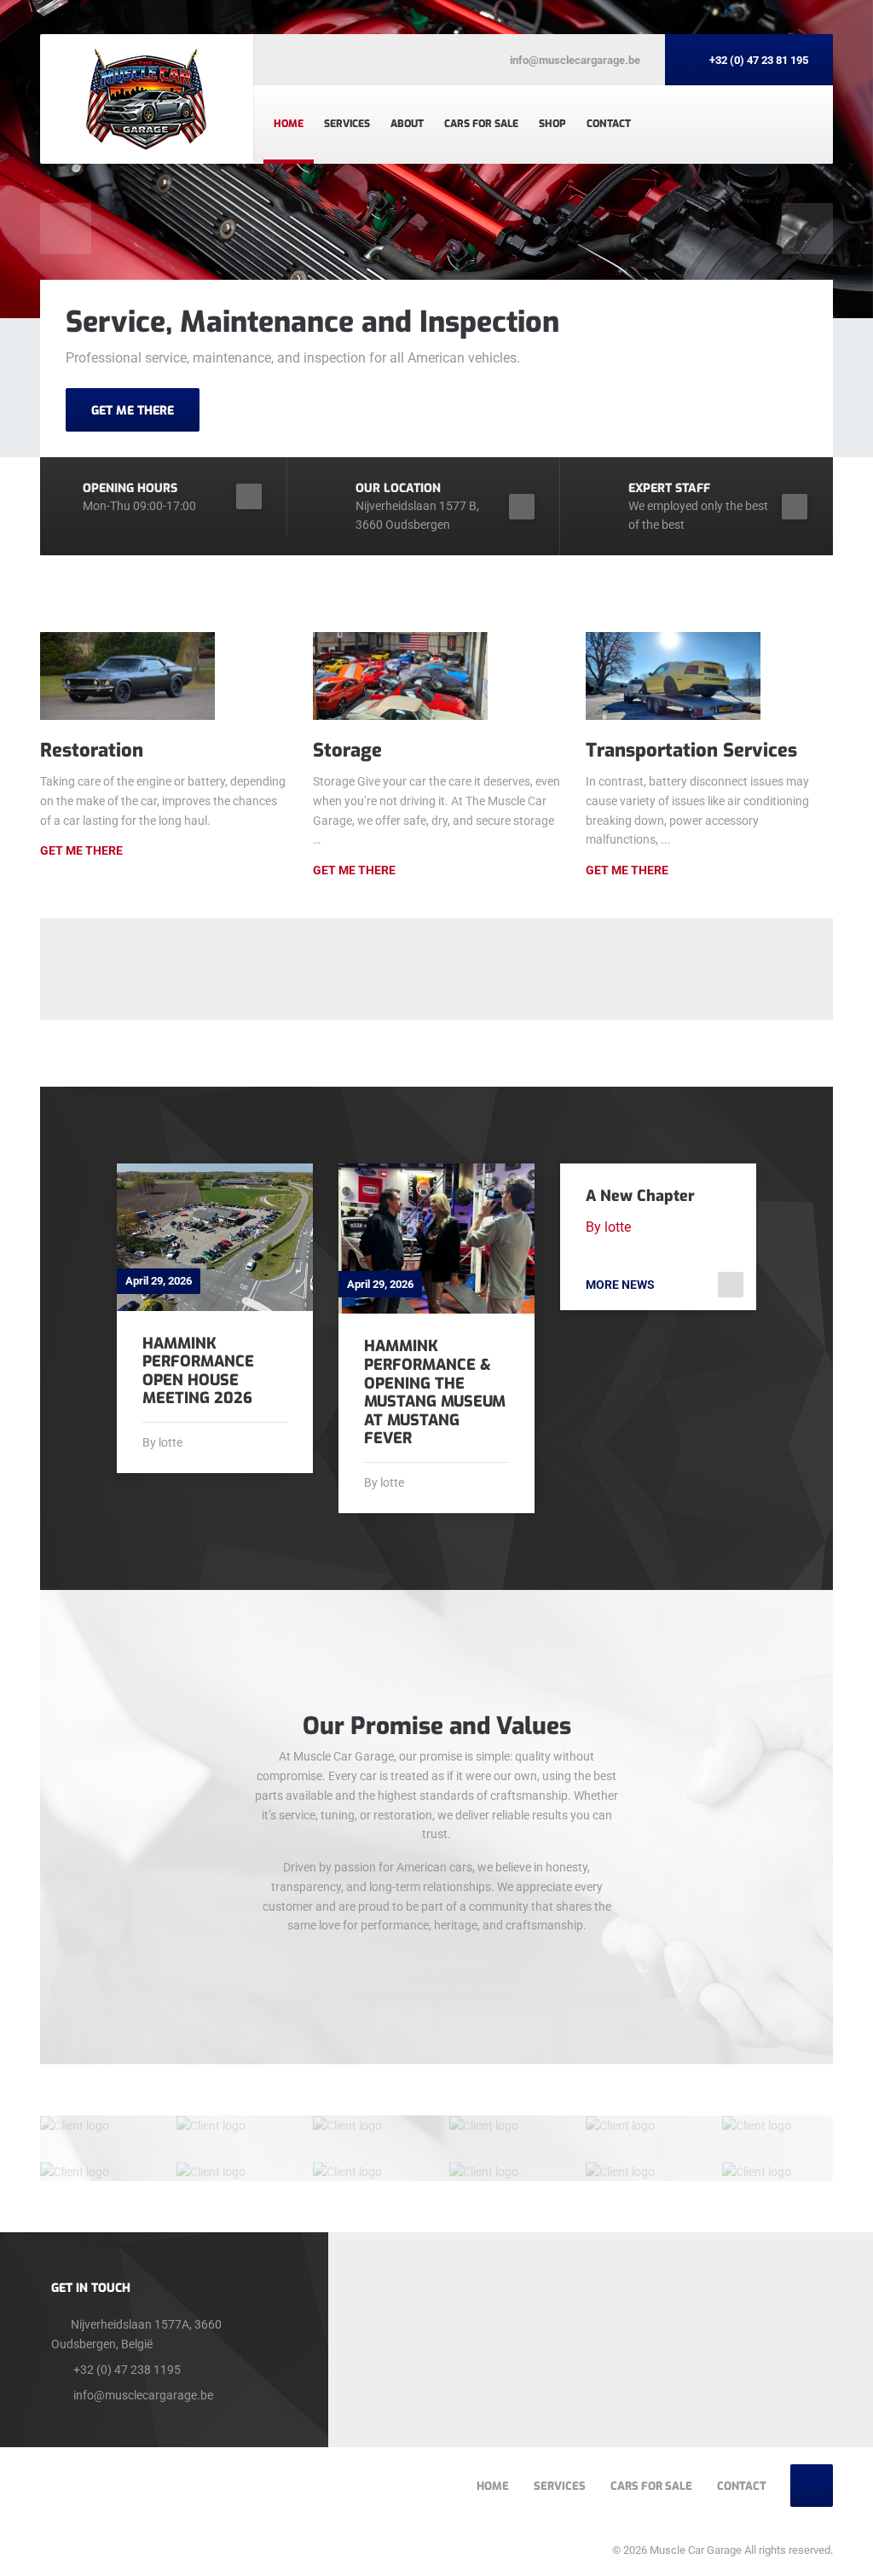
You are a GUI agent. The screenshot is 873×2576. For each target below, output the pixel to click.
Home (289, 124)
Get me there (354, 870)
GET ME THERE (133, 411)
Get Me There (81, 850)
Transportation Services (691, 750)
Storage (347, 750)
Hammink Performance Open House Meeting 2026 (198, 1371)
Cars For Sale (481, 124)
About (407, 124)
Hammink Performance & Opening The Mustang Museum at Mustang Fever (435, 1392)
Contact (609, 124)
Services (347, 124)
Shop (552, 124)
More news (620, 1285)
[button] (66, 229)
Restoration (92, 750)
